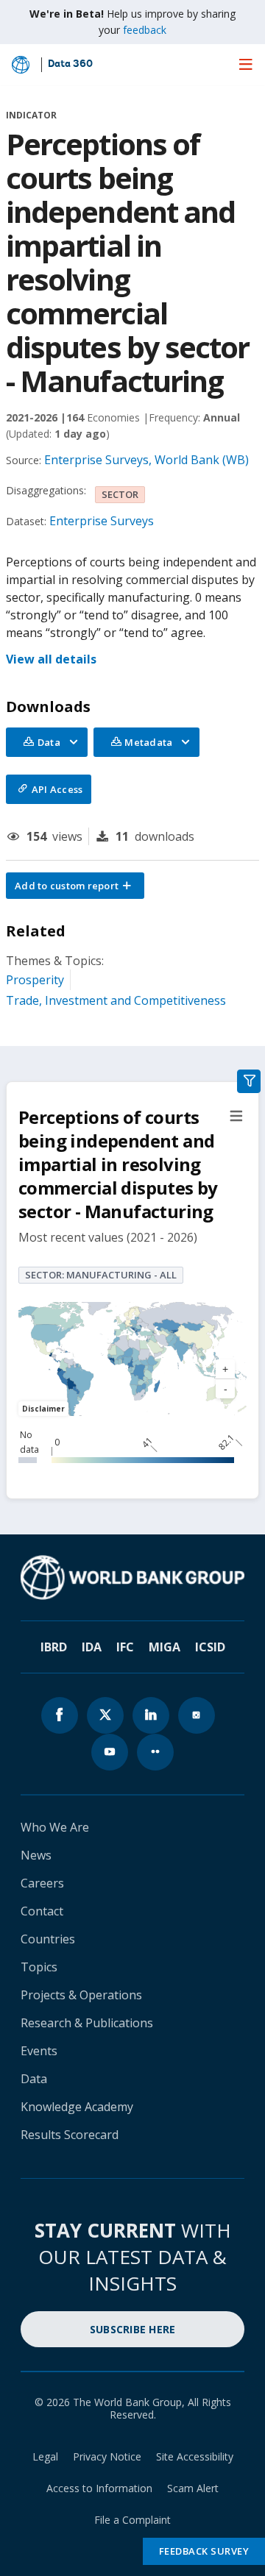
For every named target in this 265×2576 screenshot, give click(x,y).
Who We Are (55, 1827)
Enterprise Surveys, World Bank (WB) (146, 460)
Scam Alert (193, 2488)
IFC (125, 1647)
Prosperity (35, 980)
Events (39, 2051)
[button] (75, 886)
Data (34, 2079)
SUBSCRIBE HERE (133, 2329)
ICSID (210, 1647)
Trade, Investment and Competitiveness (116, 1000)
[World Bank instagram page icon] (197, 1715)
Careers (42, 1883)
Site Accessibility (195, 2456)
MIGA (165, 1647)
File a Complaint (132, 2520)
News (36, 1855)
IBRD (54, 1647)
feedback (145, 30)
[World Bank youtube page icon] (110, 1752)
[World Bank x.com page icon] (105, 1715)
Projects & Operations (81, 1995)
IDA (92, 1647)
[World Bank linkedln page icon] (151, 1715)
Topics (39, 1967)
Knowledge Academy (77, 2107)
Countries (48, 1939)
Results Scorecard (70, 2135)
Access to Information (99, 2488)
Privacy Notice (107, 2456)
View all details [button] (51, 659)
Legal (45, 2456)
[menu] (246, 64)
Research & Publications (87, 2023)
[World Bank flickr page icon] (155, 1752)
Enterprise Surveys (102, 521)
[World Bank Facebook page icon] (60, 1715)
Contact (42, 1911)
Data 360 (70, 65)
